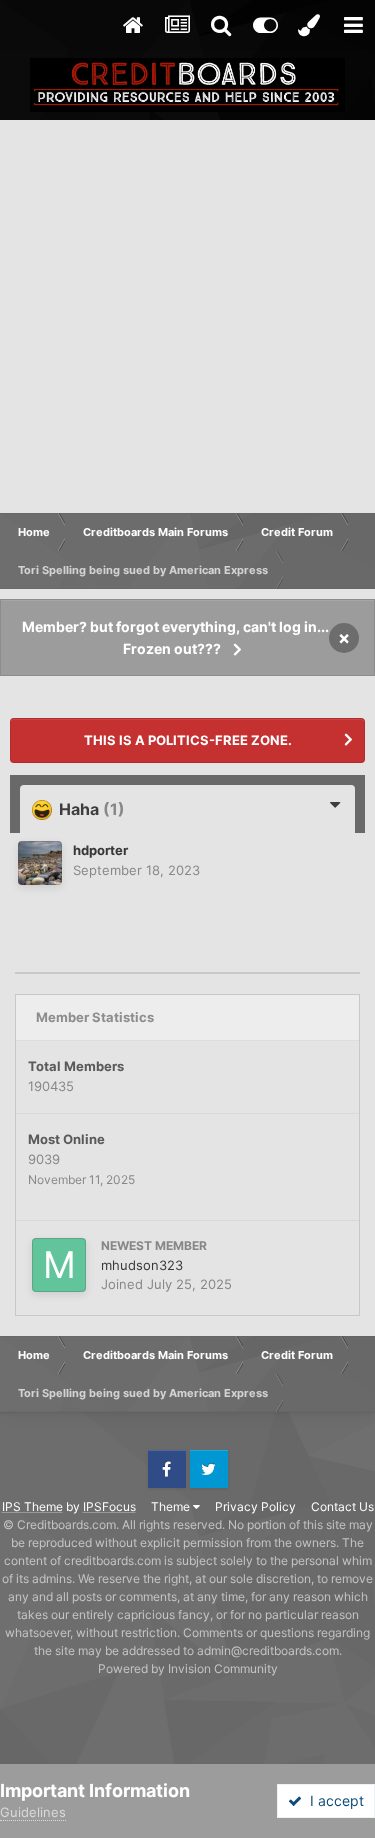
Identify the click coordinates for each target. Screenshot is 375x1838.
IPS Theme (32, 1506)
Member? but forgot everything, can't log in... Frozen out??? (175, 637)
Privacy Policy (255, 1506)
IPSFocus (109, 1506)
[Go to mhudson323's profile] (59, 1265)
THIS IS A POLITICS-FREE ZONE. (188, 740)
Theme (172, 1506)
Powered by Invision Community (188, 1668)
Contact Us (342, 1506)
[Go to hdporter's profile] (40, 863)
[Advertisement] (187, 317)
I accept (333, 1800)
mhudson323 (142, 1265)
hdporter (100, 850)
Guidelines (33, 1812)
